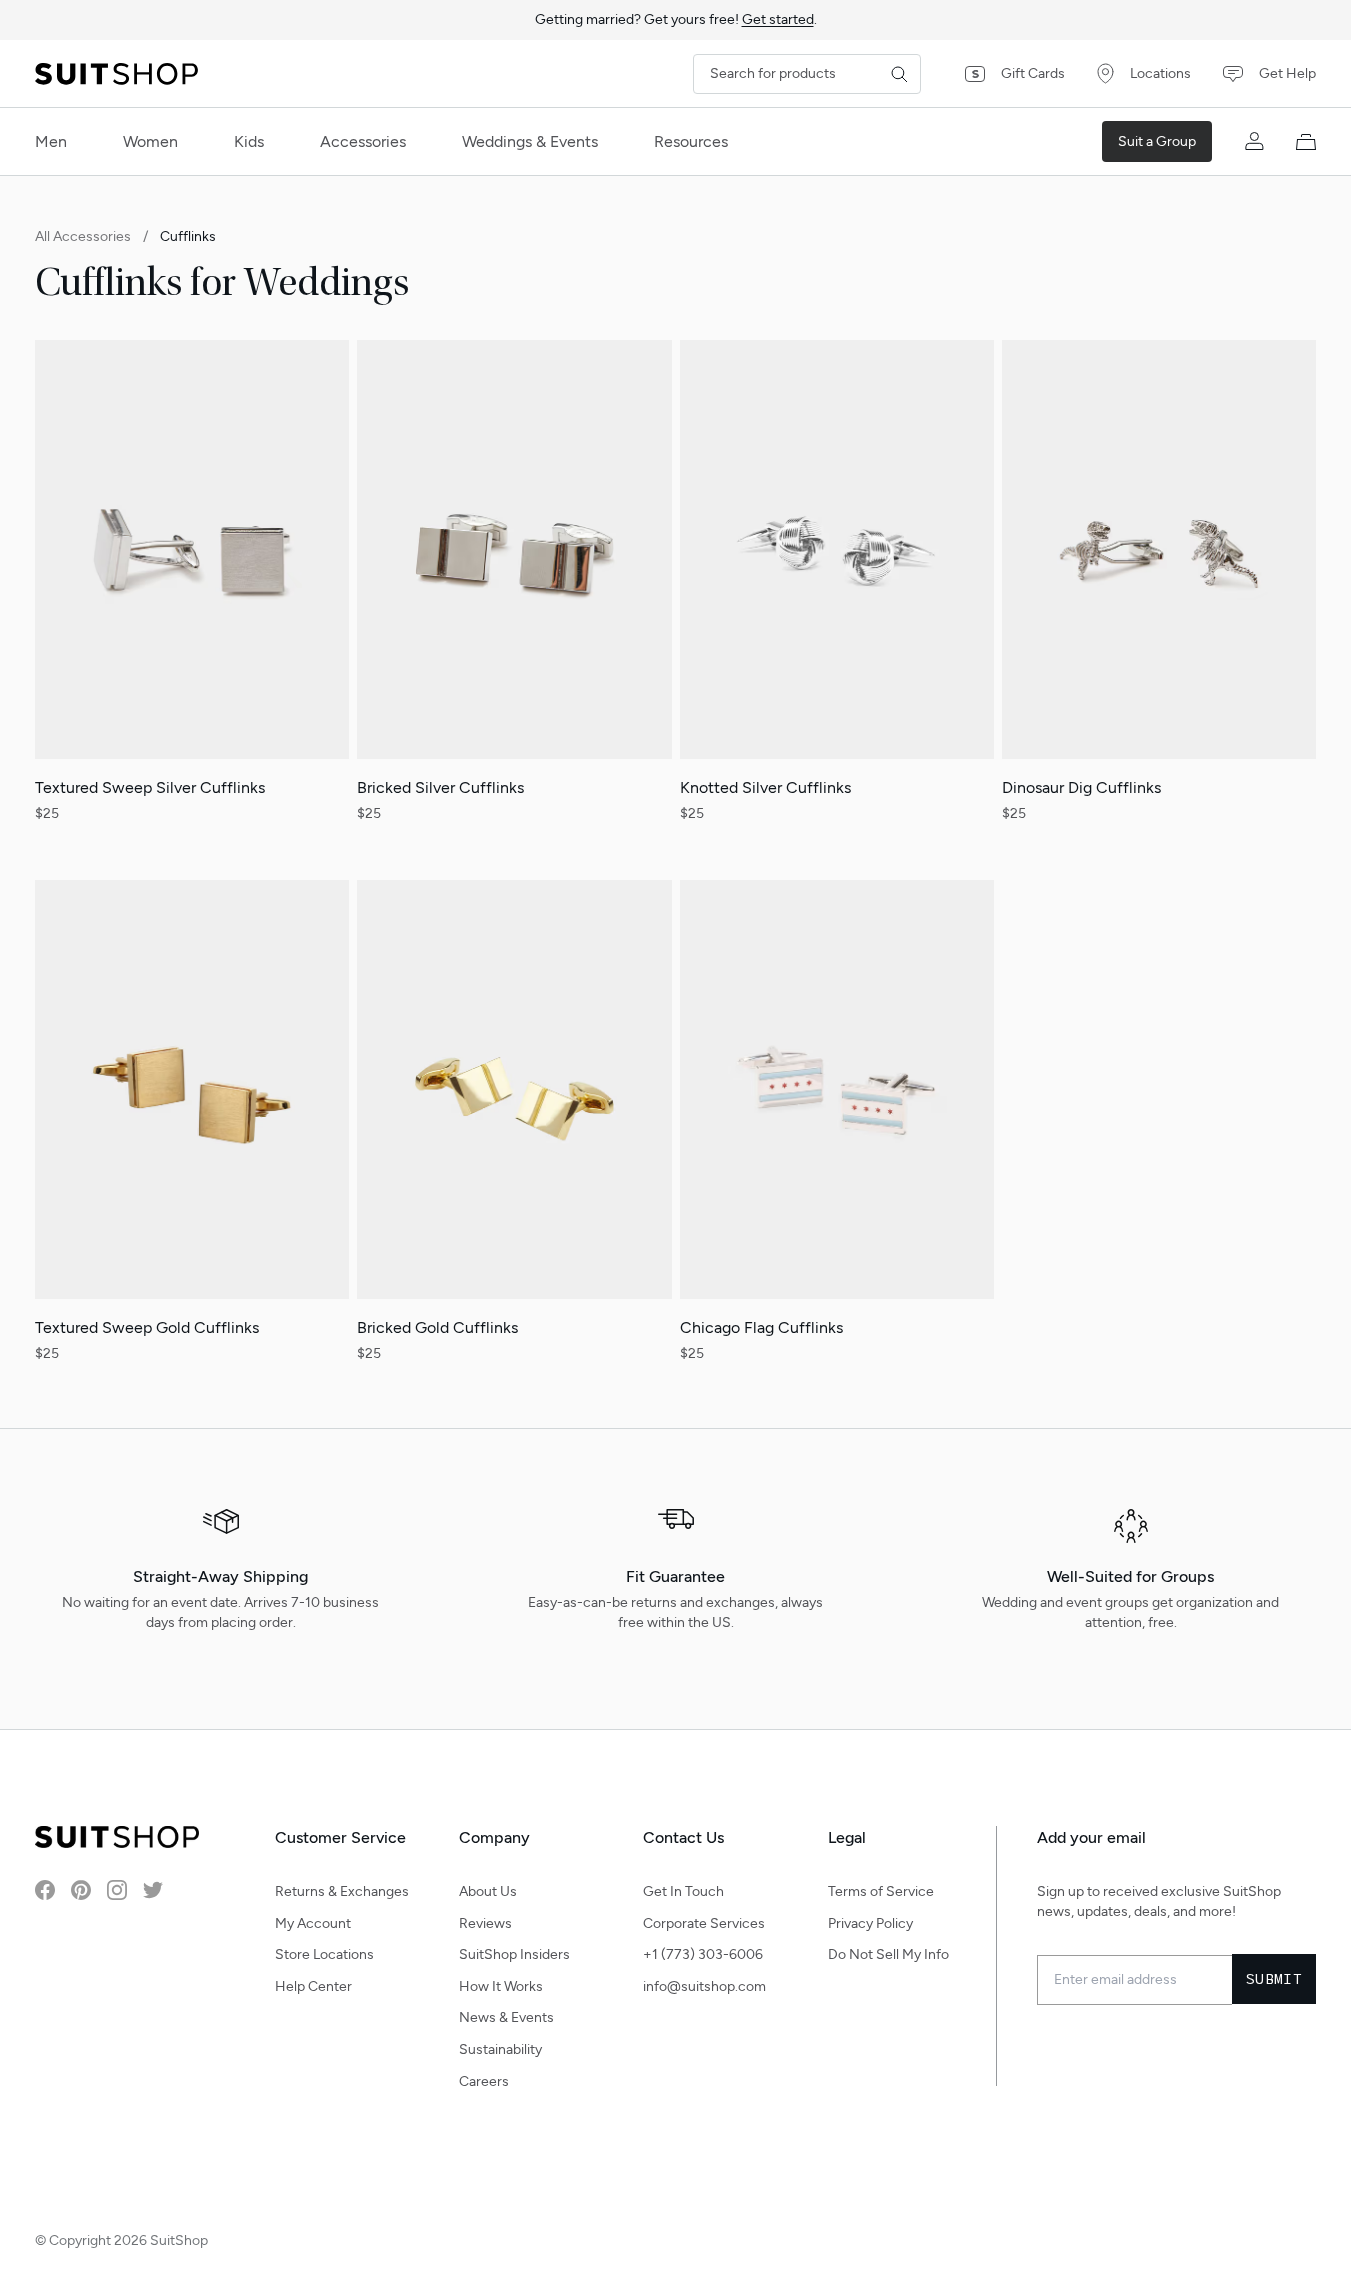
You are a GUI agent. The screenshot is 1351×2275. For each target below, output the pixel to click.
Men (51, 141)
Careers (484, 2081)
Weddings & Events (530, 141)
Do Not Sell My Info (888, 1954)
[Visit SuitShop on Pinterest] (81, 1890)
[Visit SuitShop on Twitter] (153, 1890)
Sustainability (500, 2049)
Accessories (363, 141)
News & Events (506, 2017)
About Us (488, 1891)
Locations (1160, 73)
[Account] (1254, 142)
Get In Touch (683, 1891)
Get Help (1287, 73)
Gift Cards (1033, 73)
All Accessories (83, 236)
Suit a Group (1157, 141)
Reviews (485, 1923)
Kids (249, 141)
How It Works (501, 1986)
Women (150, 141)
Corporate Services (704, 1923)
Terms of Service (881, 1891)
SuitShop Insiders (514, 1954)
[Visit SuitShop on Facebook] (45, 1890)
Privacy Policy (870, 1923)
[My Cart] (1306, 142)
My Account (313, 1923)
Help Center (313, 1986)
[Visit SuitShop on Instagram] (117, 1890)
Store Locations (324, 1954)
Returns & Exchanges (342, 1891)
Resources (691, 141)
